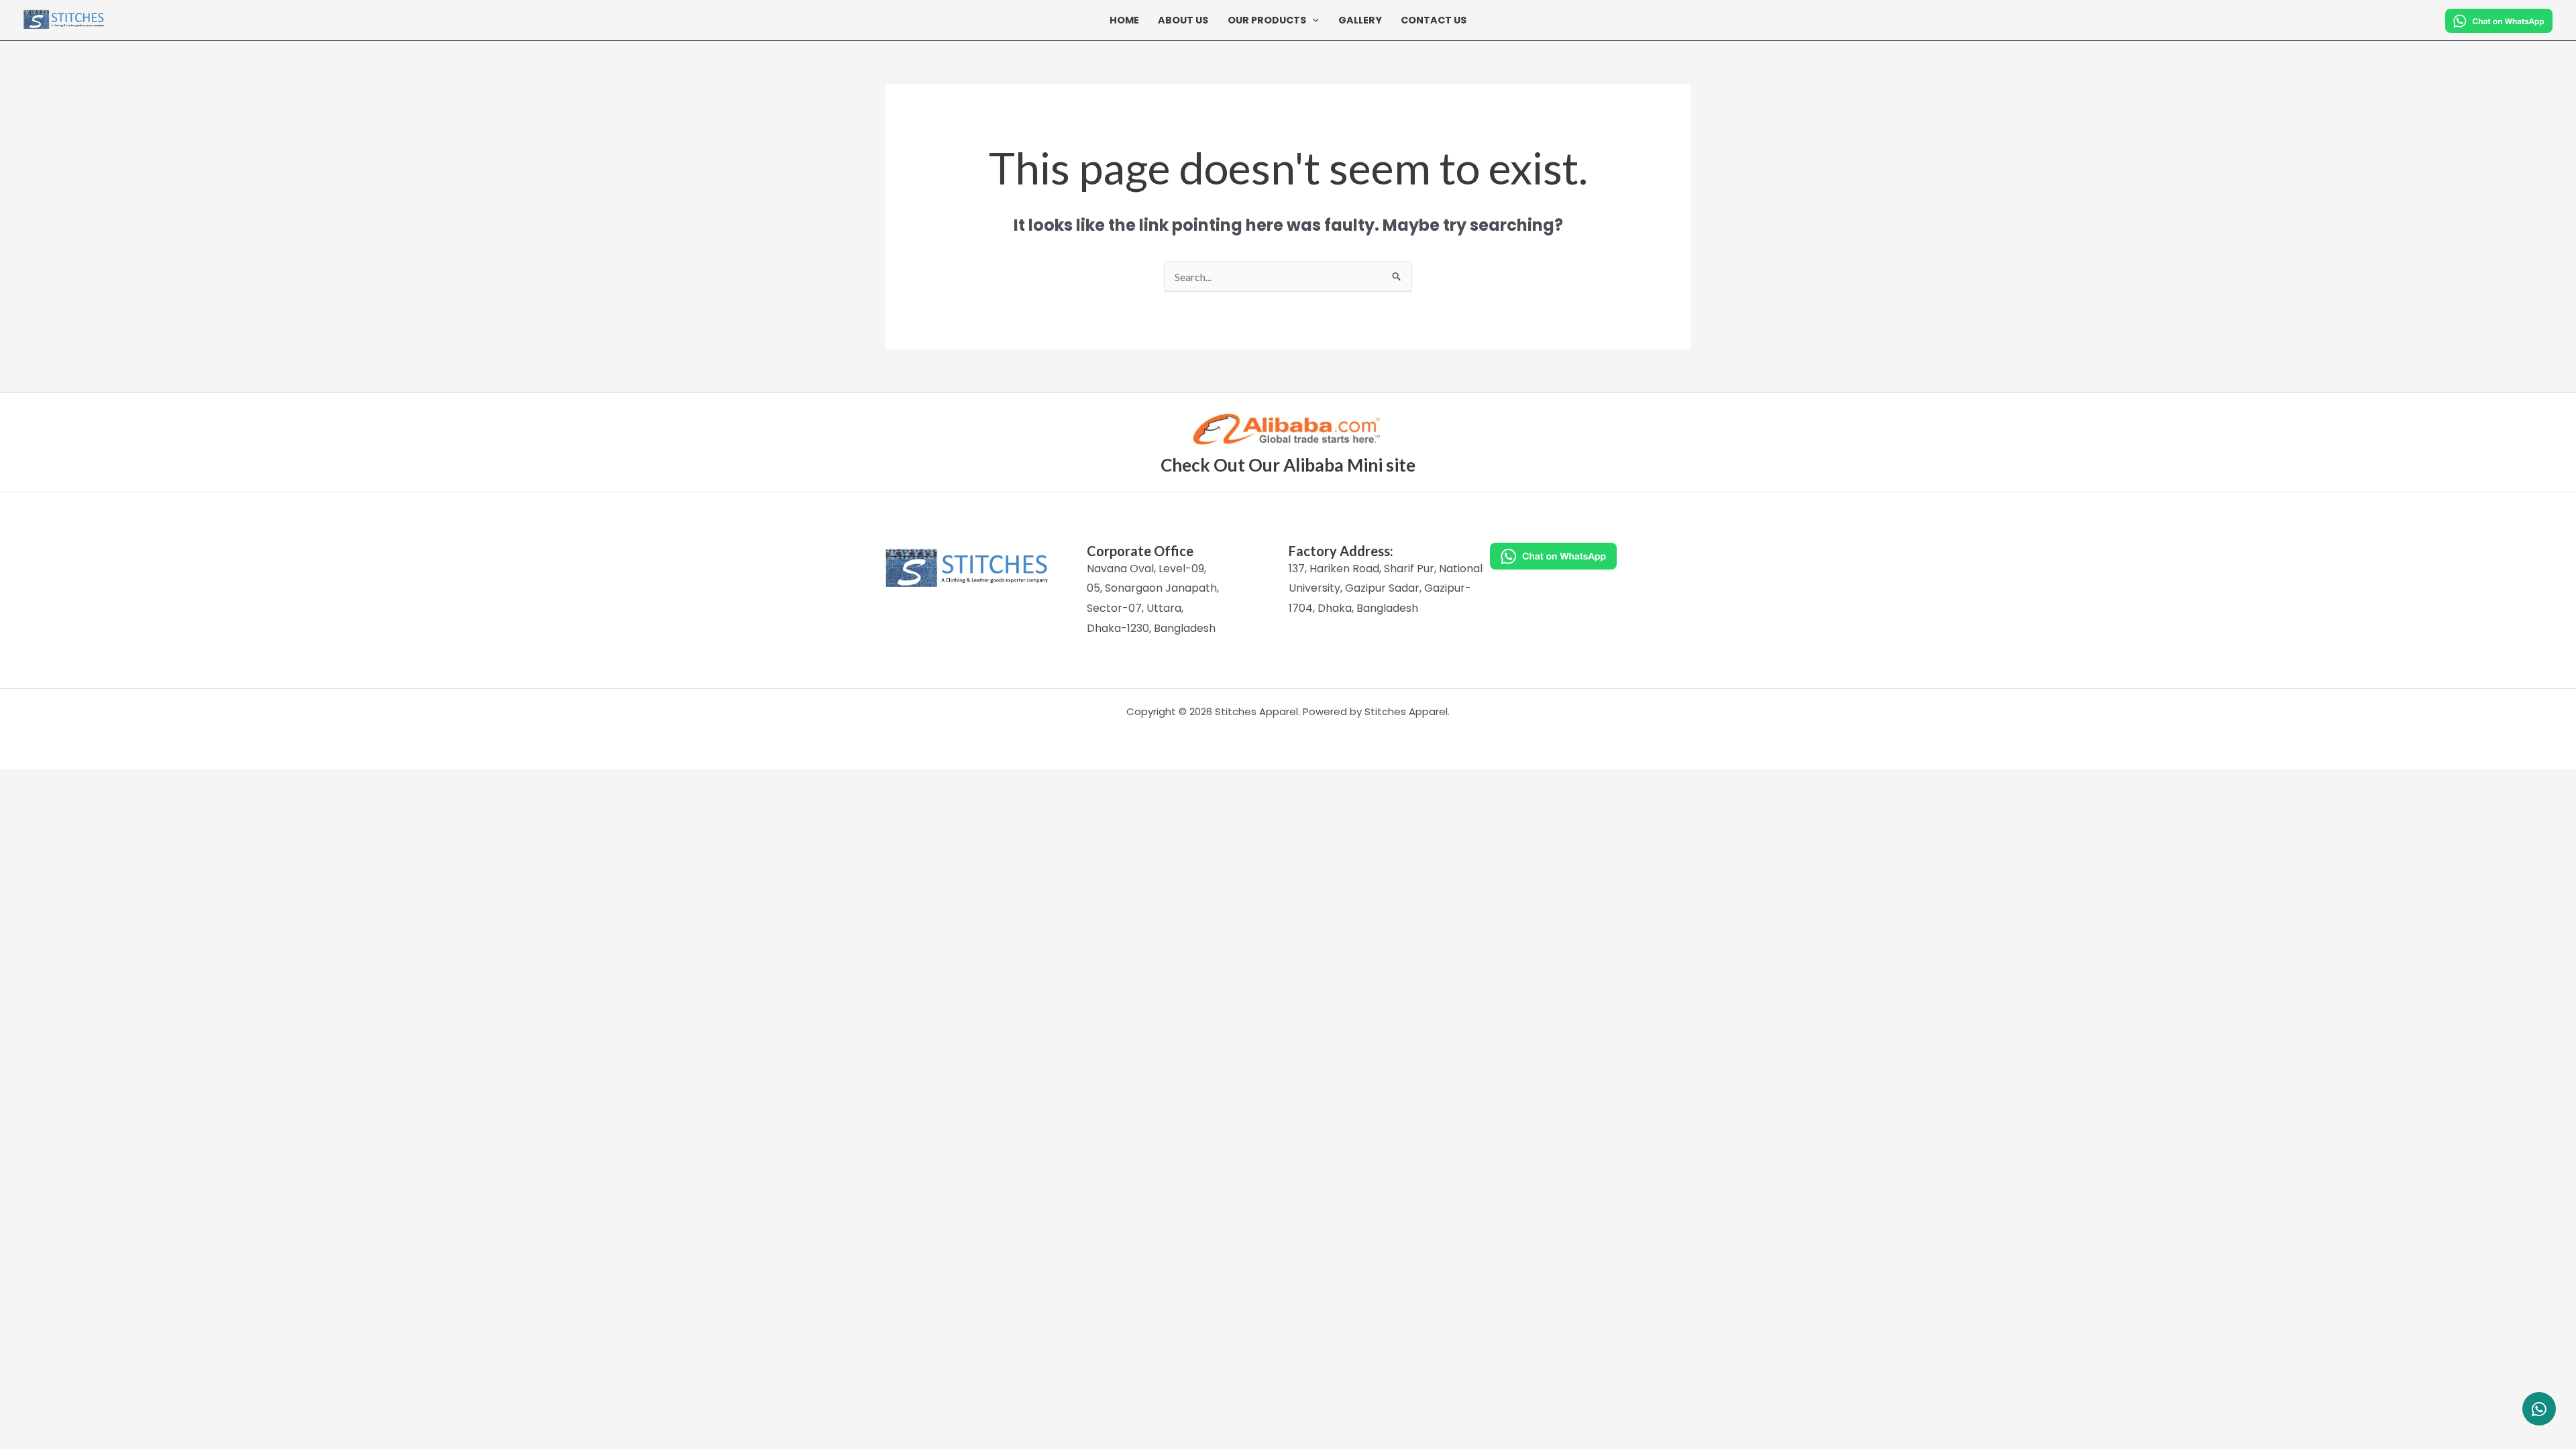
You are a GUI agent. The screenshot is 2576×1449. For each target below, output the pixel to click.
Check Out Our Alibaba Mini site (1288, 465)
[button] (1312, 20)
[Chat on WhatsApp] (1590, 556)
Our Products (1267, 20)
